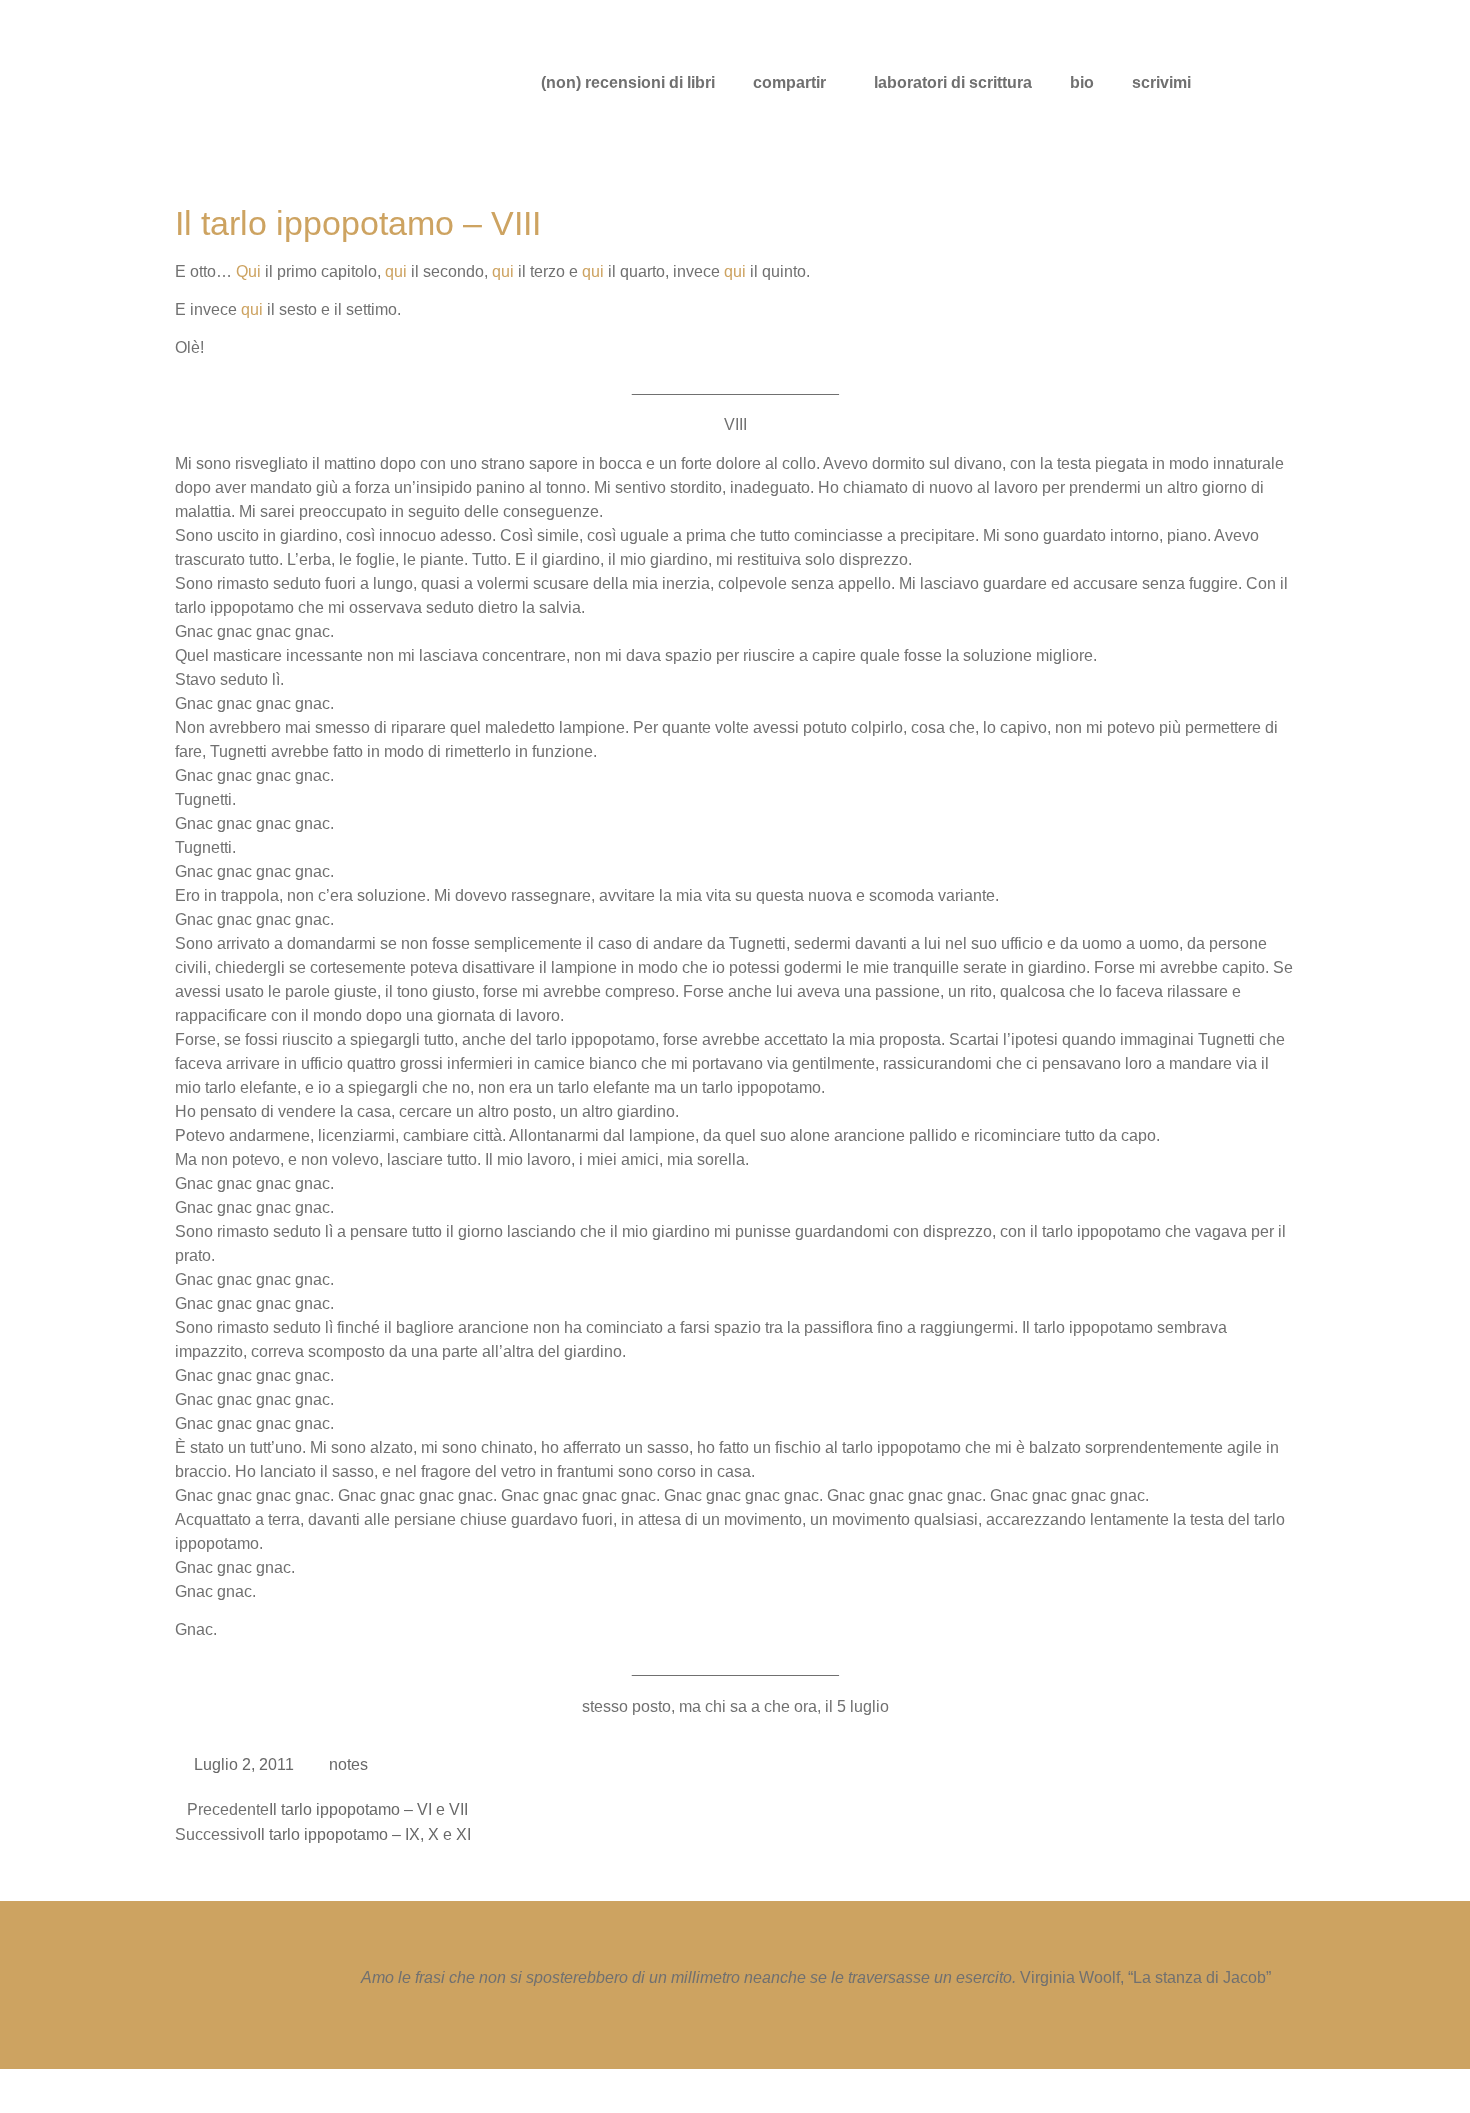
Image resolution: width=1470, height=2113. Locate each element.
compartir (789, 82)
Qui (248, 271)
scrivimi (1161, 82)
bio (1082, 82)
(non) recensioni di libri (628, 82)
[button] (794, 83)
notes (348, 1764)
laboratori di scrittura (953, 82)
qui (396, 271)
